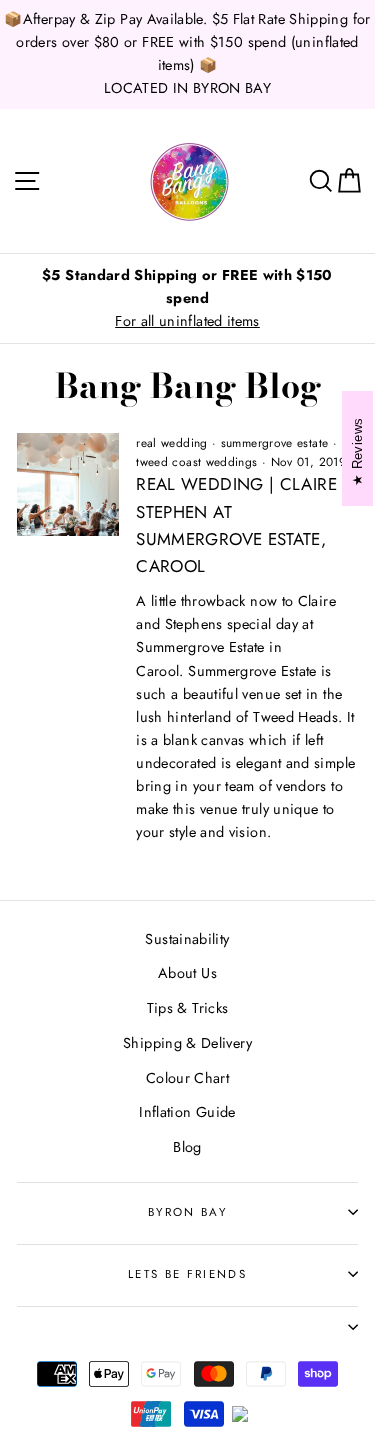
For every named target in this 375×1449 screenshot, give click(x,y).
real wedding (171, 442)
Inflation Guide (187, 1112)
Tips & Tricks (188, 1008)
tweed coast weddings (196, 461)
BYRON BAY (187, 1212)
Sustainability (187, 939)
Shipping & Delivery (187, 1043)
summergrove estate (275, 442)
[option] (187, 298)
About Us (187, 973)
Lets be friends (187, 1274)
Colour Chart (187, 1078)
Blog (187, 1147)
